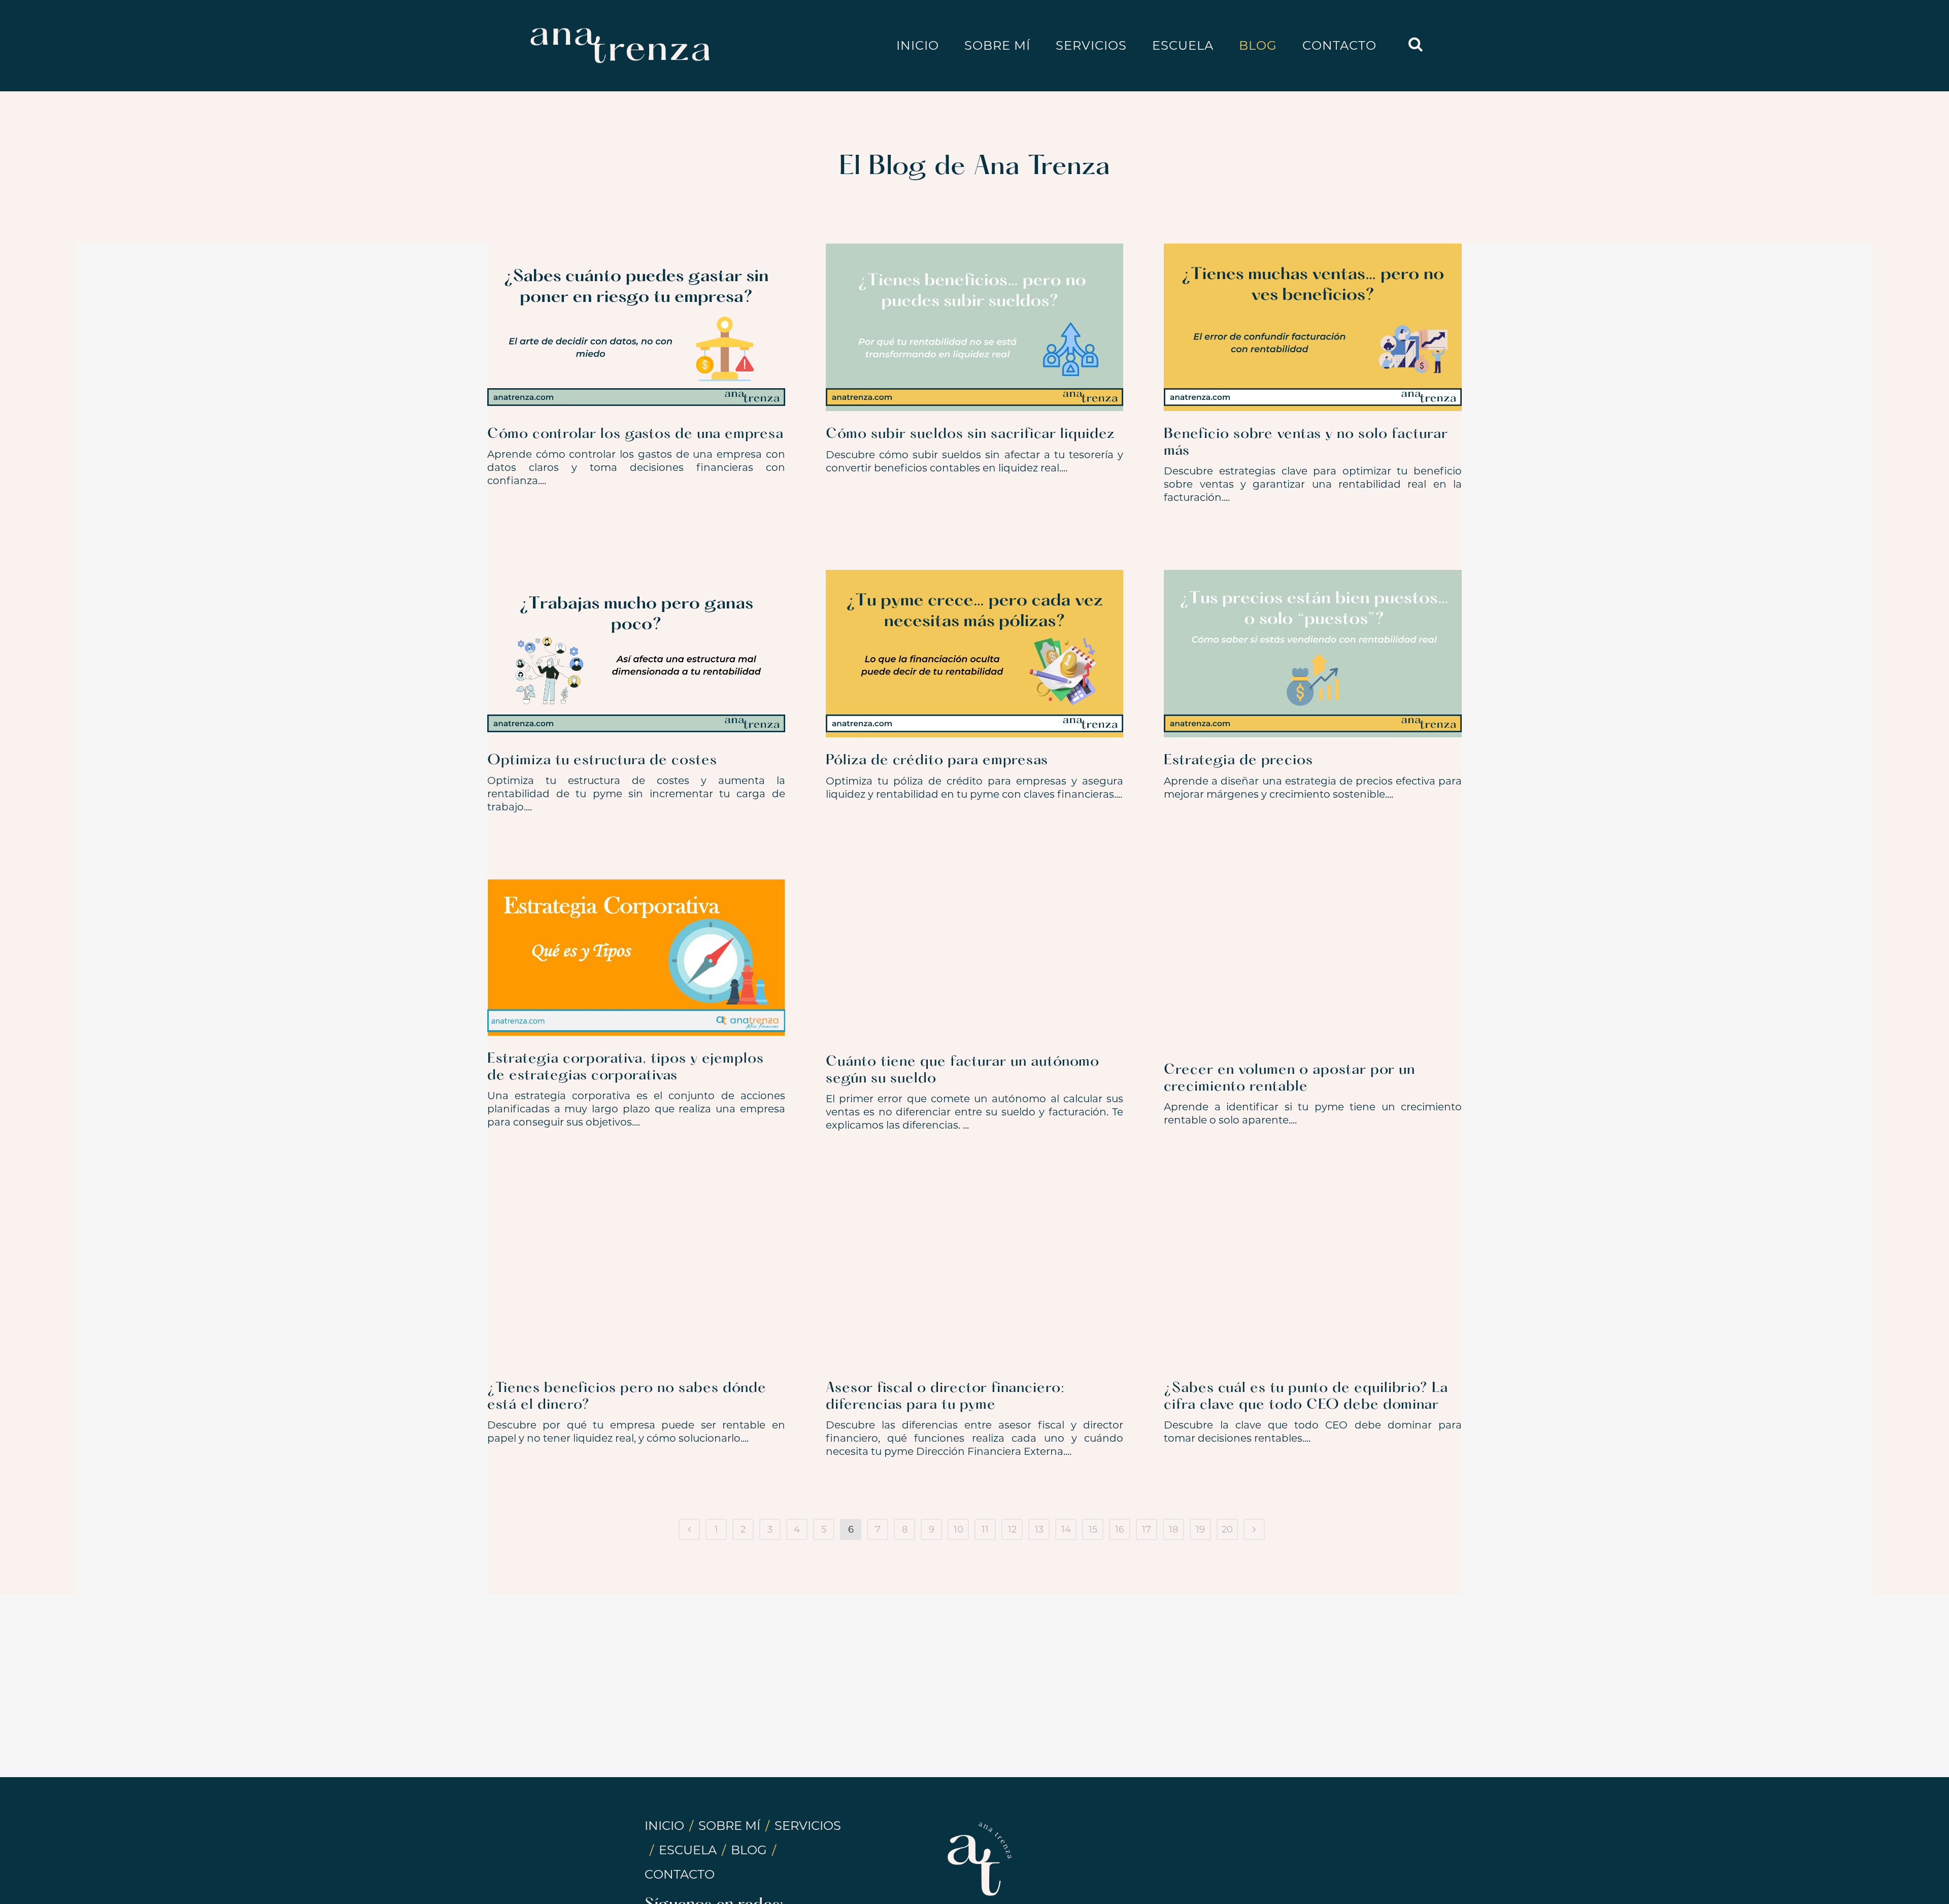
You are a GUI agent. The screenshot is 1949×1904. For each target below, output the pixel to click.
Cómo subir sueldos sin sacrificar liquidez (970, 434)
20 (1227, 1529)
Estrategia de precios (1238, 761)
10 (959, 1529)
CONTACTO (680, 1874)
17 (1147, 1529)
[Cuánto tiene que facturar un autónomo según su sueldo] (975, 959)
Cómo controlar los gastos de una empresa (635, 434)
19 (1200, 1529)
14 (1066, 1529)
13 (1039, 1529)
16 (1120, 1529)
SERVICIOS (808, 1826)
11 (985, 1529)
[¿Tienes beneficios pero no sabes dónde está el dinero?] (636, 1281)
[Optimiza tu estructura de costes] (636, 654)
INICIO (664, 1826)
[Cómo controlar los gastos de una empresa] (636, 327)
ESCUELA (688, 1850)
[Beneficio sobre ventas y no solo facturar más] (1313, 327)
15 (1093, 1529)
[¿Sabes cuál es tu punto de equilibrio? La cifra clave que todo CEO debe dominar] (1313, 1281)
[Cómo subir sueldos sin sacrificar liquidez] (975, 327)
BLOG (749, 1850)
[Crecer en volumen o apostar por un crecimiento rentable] (1313, 963)
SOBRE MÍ (729, 1826)
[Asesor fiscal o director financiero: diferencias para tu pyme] (975, 1281)
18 (1173, 1529)
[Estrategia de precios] (1313, 654)
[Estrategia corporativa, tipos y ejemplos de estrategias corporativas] (636, 958)
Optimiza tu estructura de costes (602, 761)
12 (1012, 1529)
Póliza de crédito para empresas (937, 761)
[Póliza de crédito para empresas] (975, 654)
